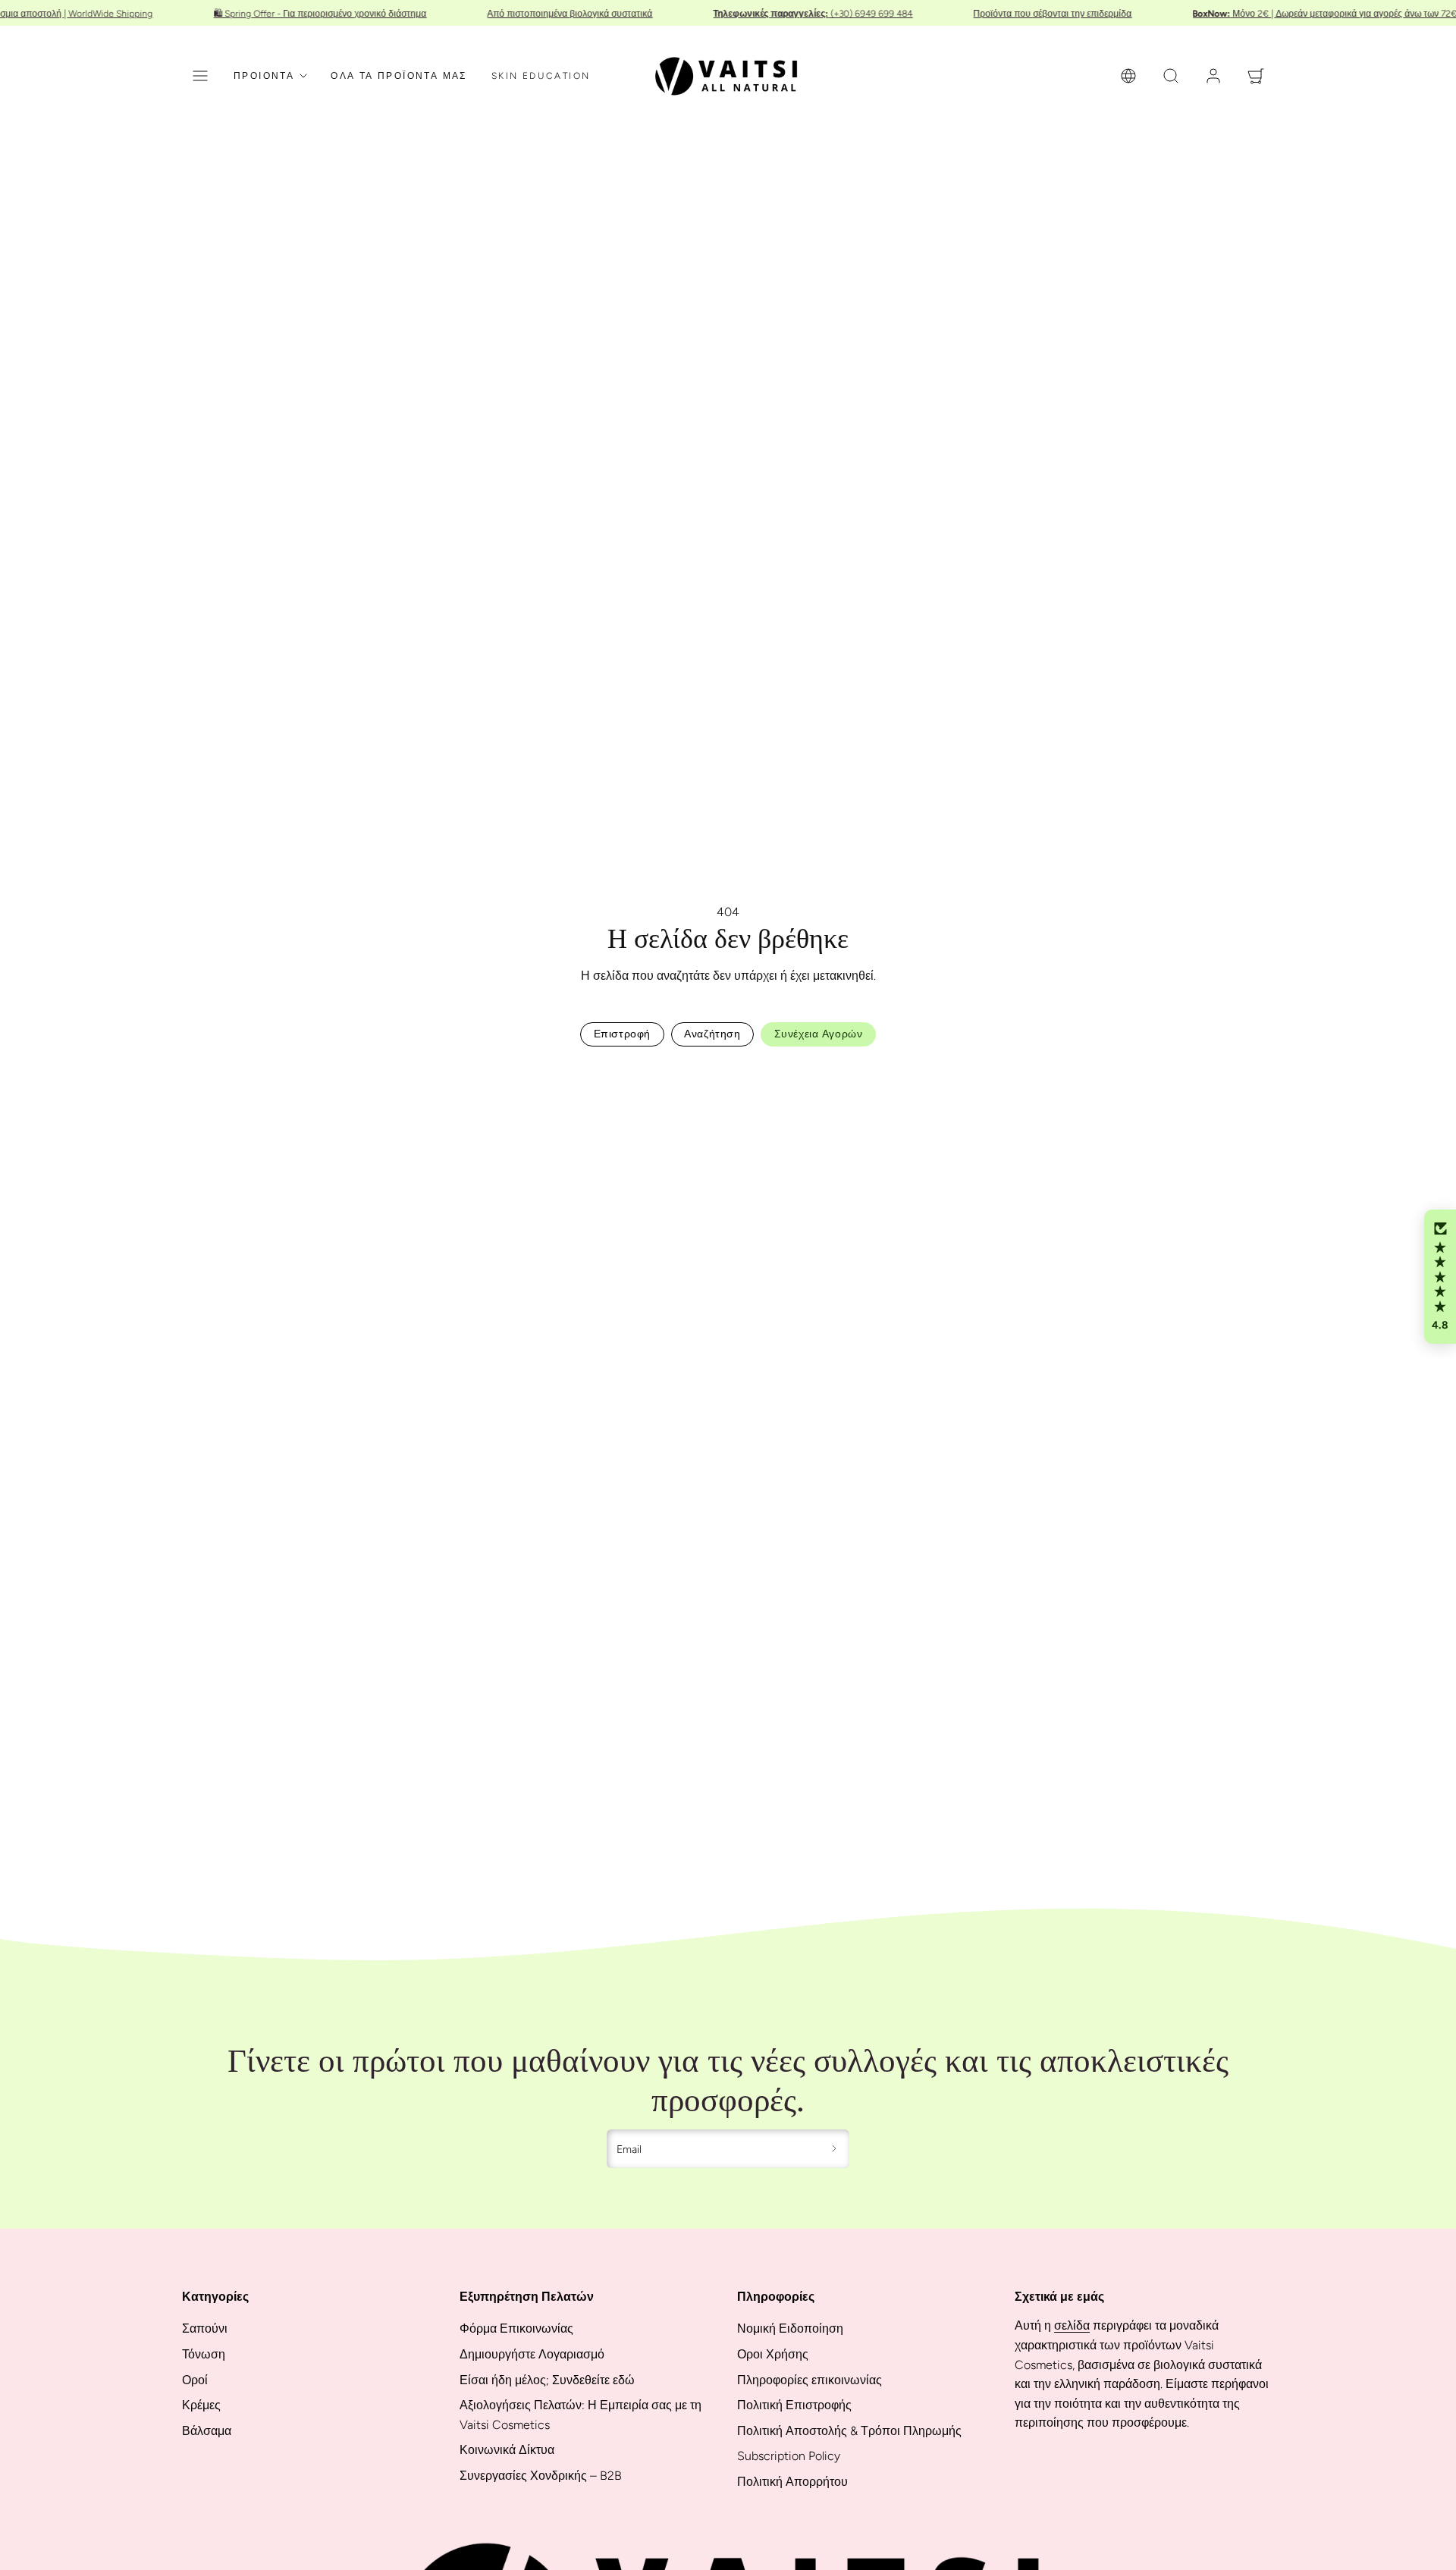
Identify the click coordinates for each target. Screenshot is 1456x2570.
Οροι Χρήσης (773, 2354)
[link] (1128, 76)
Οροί (195, 2380)
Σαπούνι (205, 2328)
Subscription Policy (789, 2456)
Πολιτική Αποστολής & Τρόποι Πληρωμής (849, 2431)
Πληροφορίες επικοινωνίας (810, 2380)
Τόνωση (204, 2354)
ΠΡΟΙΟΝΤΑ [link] (264, 76)
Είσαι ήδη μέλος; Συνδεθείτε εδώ (547, 2380)
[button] (200, 76)
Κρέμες (201, 2405)
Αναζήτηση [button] (712, 1034)
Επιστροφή (622, 1034)
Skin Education (541, 76)
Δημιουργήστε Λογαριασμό (532, 2354)
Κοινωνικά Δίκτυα (507, 2450)
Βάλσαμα (207, 2431)
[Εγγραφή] (835, 2149)
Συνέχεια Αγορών (818, 1034)
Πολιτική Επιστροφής (794, 2405)
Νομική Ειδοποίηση (790, 2328)
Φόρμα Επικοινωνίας (516, 2328)
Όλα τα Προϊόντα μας (399, 76)
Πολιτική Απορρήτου (792, 2482)
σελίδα (1072, 2325)
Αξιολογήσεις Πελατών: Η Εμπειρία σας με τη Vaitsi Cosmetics (581, 2415)
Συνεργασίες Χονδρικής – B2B (541, 2476)
